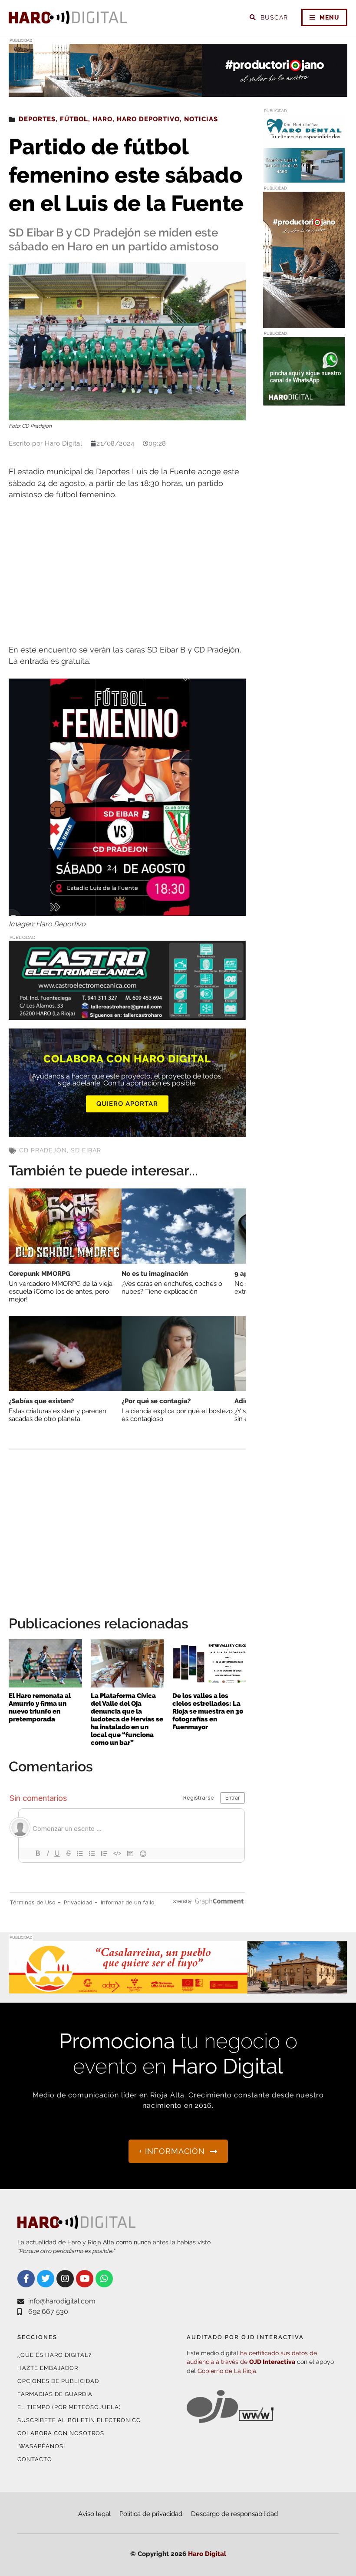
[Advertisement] (127, 573)
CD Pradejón (43, 1150)
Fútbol (74, 119)
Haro (102, 119)
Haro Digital (207, 2554)
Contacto (35, 2459)
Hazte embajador (48, 2368)
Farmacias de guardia (55, 2394)
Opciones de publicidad (58, 2381)
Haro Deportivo (148, 119)
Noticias (201, 119)
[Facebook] (26, 2279)
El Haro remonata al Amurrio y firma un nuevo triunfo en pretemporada (40, 1707)
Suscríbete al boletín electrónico (79, 2420)
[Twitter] (46, 2279)
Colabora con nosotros (61, 2433)
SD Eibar (86, 1150)
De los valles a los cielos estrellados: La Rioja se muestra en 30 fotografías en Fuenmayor (208, 1711)
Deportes (37, 119)
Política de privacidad (151, 2514)
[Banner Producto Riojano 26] (178, 92)
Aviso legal (94, 2514)
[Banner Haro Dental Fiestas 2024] (304, 178)
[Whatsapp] (104, 2279)
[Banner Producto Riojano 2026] (304, 323)
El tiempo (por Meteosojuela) (69, 2407)
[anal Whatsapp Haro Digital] (304, 400)
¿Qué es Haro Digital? (54, 2355)
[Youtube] (85, 2279)
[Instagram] (65, 2279)
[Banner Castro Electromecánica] (127, 1014)
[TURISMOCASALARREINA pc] (178, 1989)
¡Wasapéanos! (41, 2446)
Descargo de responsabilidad (234, 2514)
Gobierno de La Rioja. (227, 2371)
